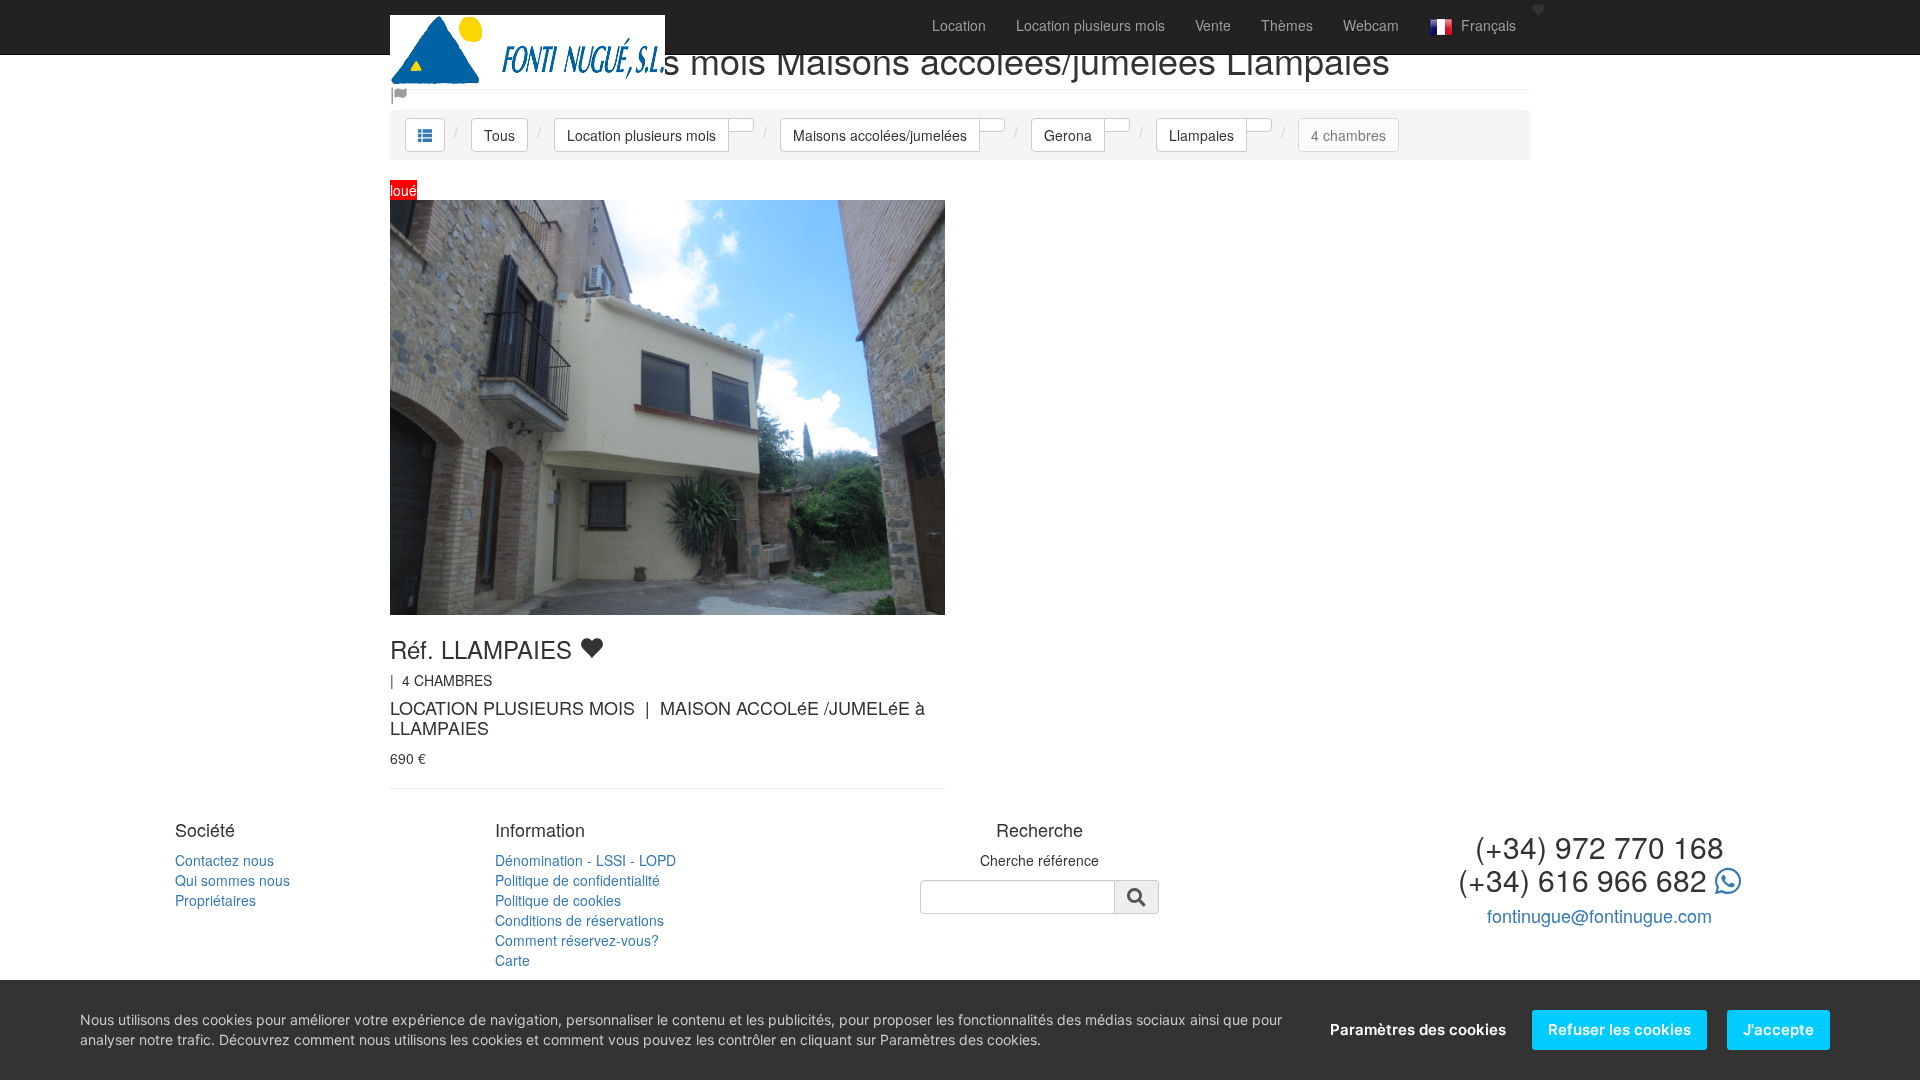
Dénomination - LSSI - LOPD (585, 860)
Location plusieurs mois (1090, 25)
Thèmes (1287, 25)
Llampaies (1201, 135)
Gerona (1068, 135)
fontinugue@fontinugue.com (1599, 915)
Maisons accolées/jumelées (880, 135)
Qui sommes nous (232, 880)
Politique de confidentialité (577, 880)
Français (1484, 25)
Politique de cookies (558, 900)
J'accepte (1778, 1029)
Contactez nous (224, 860)
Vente (1213, 25)
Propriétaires (215, 900)
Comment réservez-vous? (577, 940)
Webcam (1371, 25)
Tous (499, 135)
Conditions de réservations (579, 920)
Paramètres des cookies (1418, 1029)
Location (959, 25)
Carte (512, 960)
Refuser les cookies (1619, 1029)
